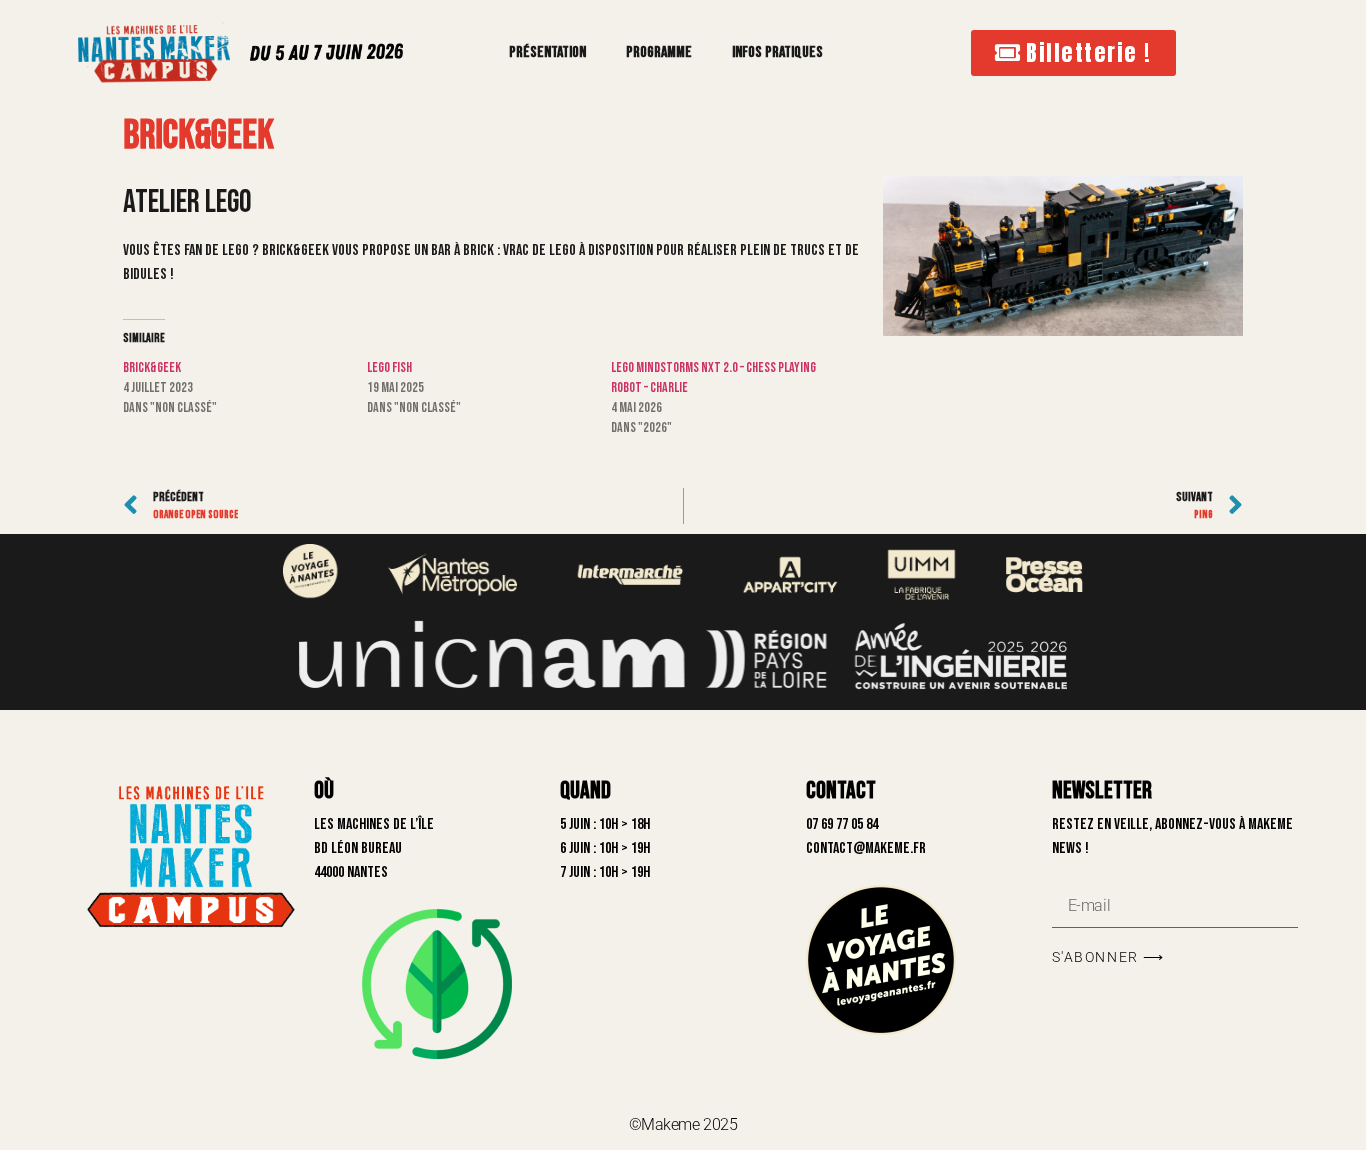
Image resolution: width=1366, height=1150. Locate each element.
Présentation (547, 52)
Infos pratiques (777, 52)
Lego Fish (389, 367)
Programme (659, 52)
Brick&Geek (152, 367)
